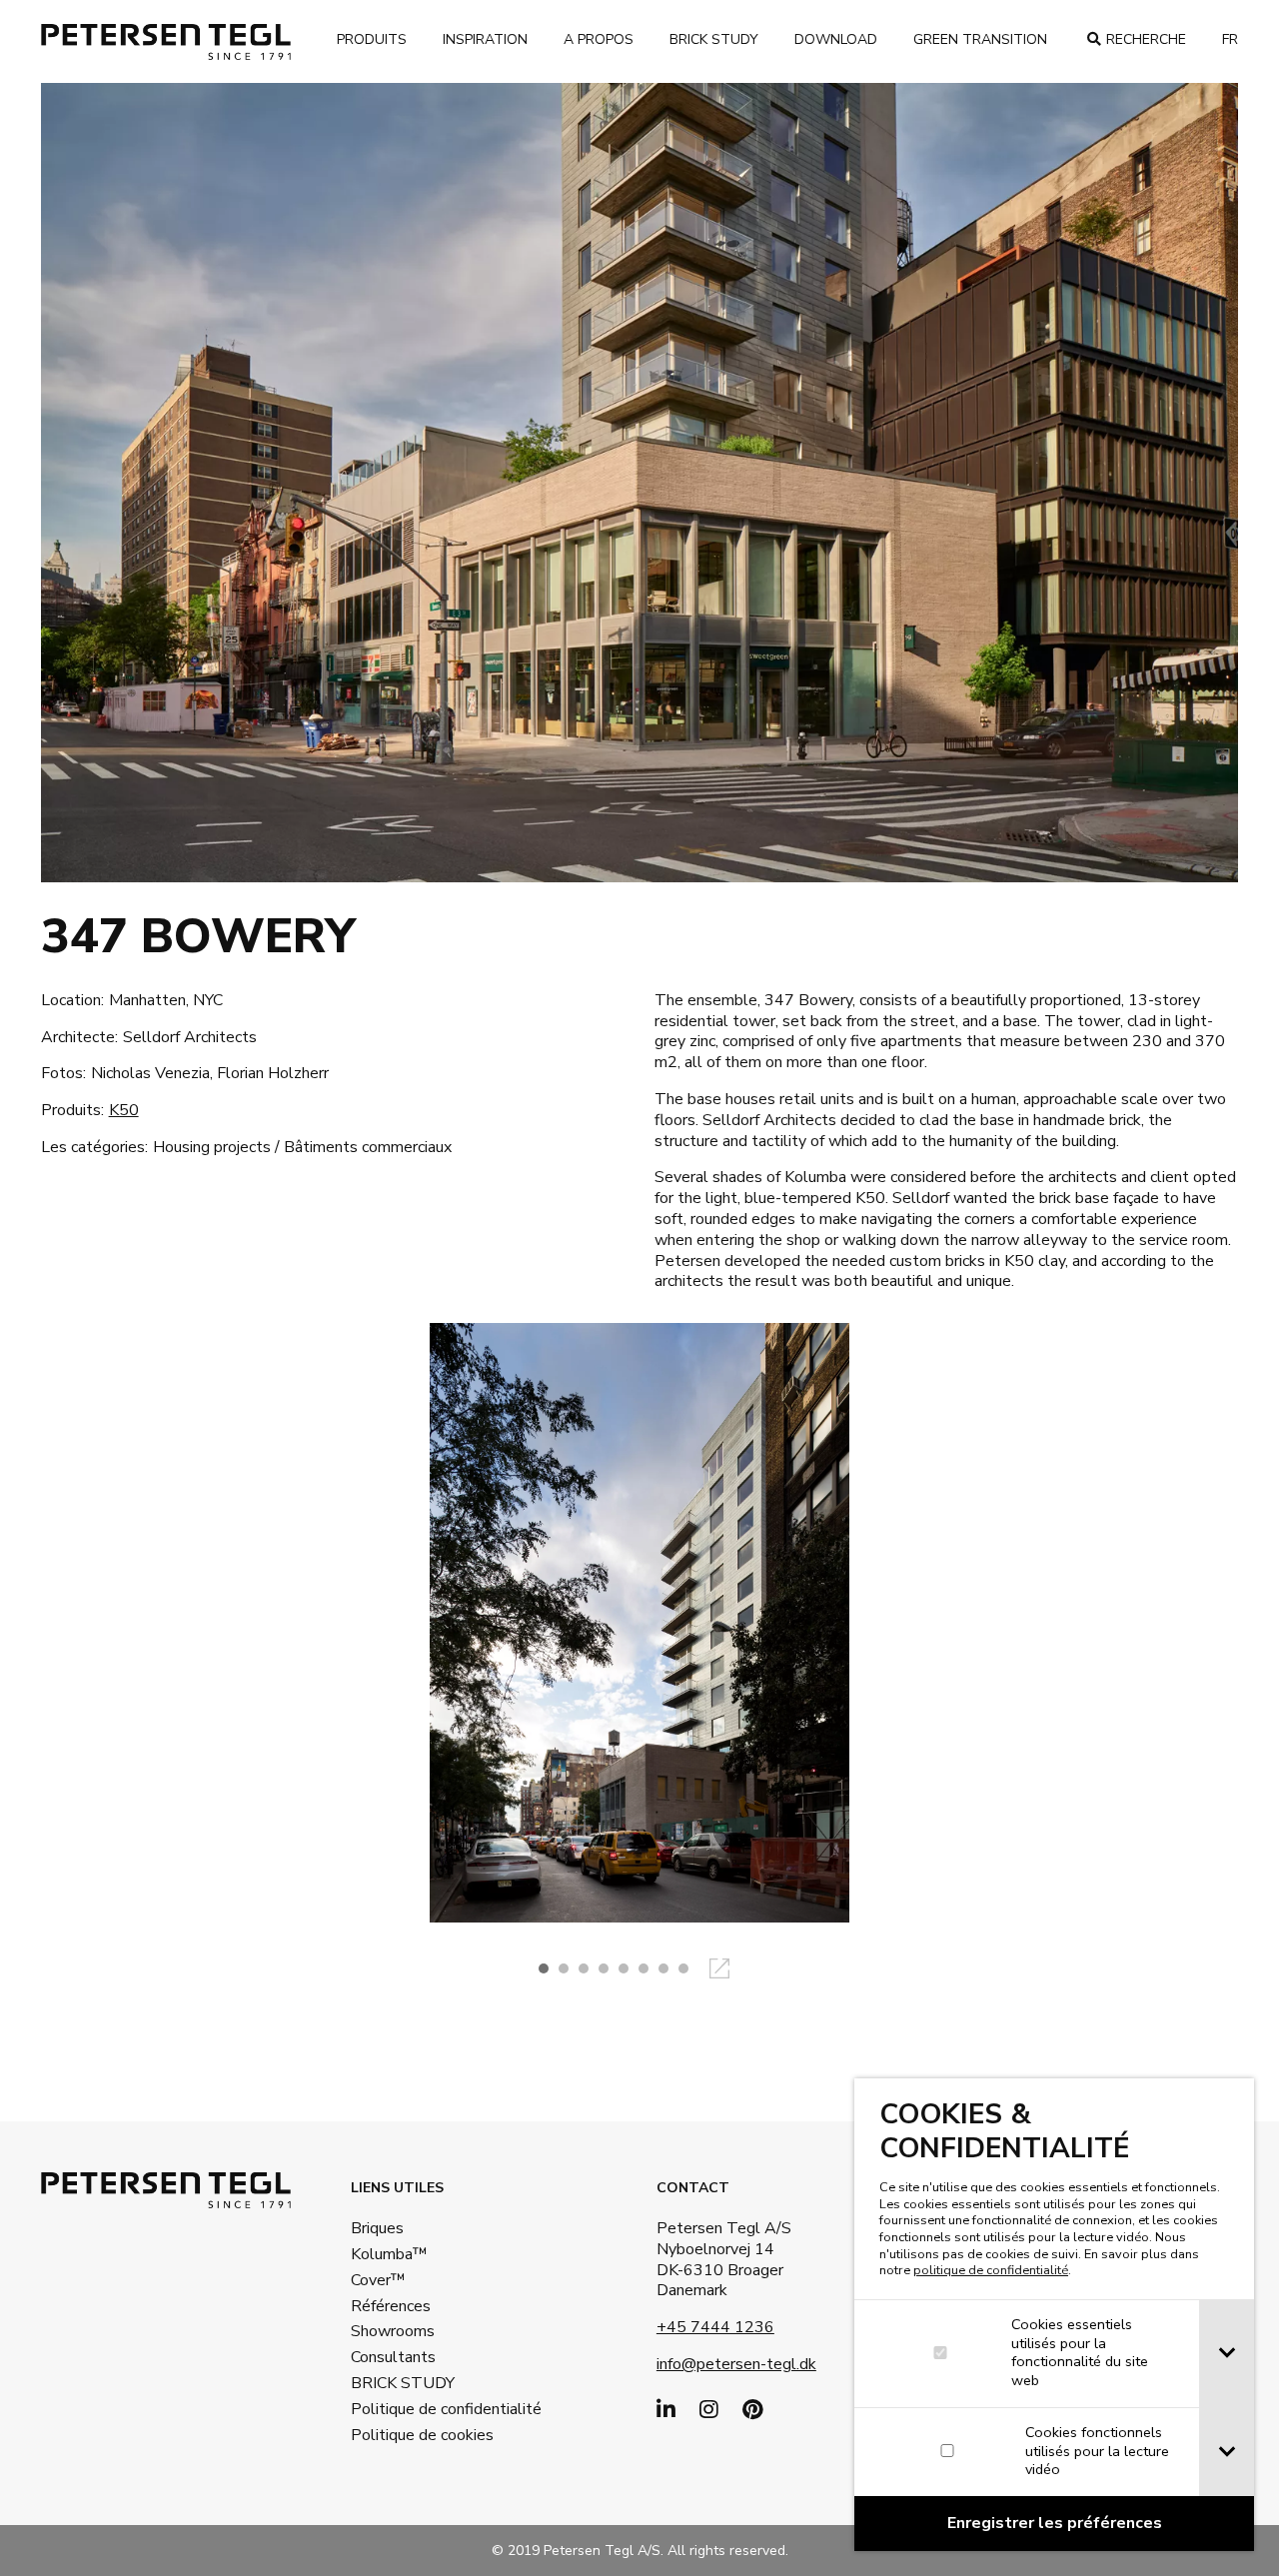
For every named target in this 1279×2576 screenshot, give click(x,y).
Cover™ (378, 2280)
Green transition (980, 39)
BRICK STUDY (403, 2383)
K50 (124, 1110)
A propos (599, 39)
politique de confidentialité (991, 2270)
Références (391, 2306)
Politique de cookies (416, 2435)
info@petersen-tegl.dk (736, 2364)
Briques (377, 2228)
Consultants (393, 2357)
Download (836, 39)
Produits (372, 39)
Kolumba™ (389, 2254)
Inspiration (485, 39)
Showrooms (393, 2331)
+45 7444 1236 (715, 2327)
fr (1230, 39)
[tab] (1227, 2354)
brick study (714, 39)
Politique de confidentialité (416, 2409)
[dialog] (1054, 2315)
